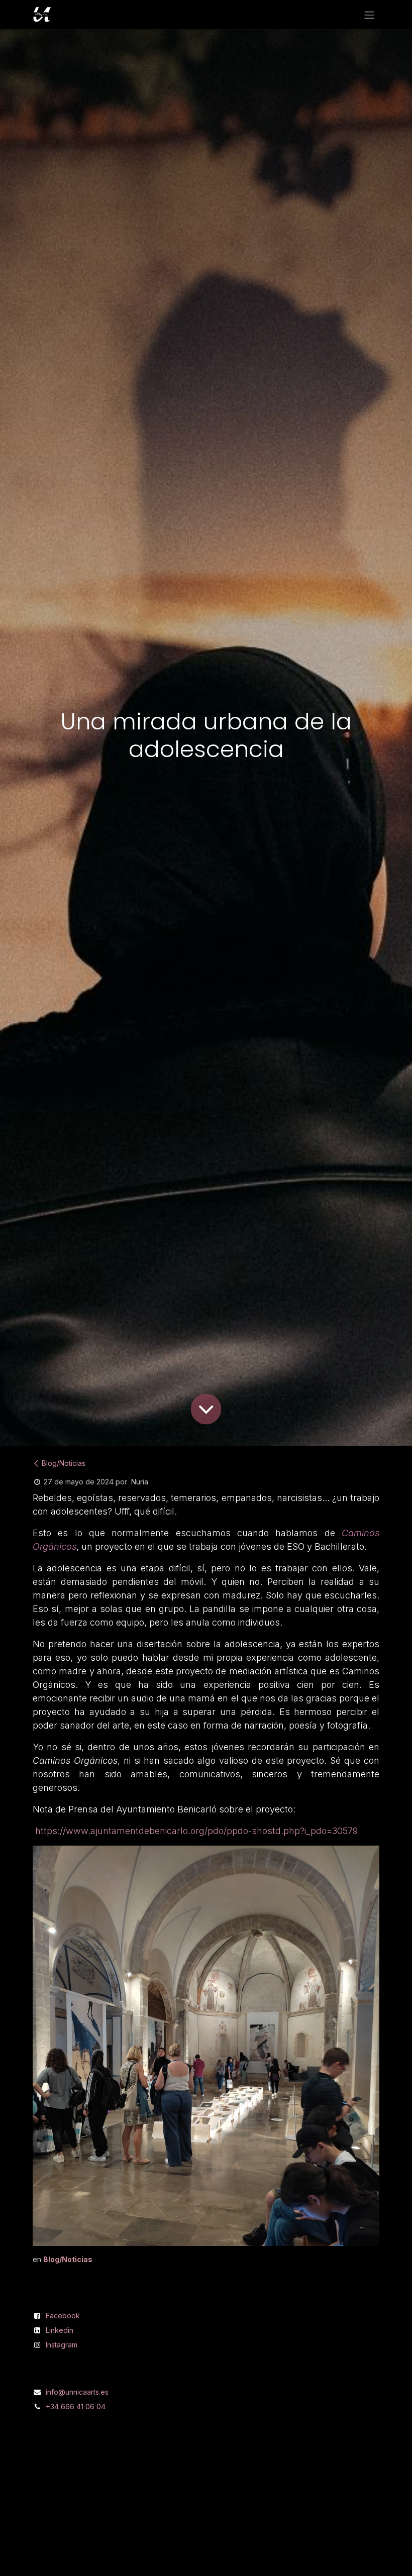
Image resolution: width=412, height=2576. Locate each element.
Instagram (62, 2345)
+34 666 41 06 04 (76, 2406)
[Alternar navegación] (369, 15)
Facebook (63, 2316)
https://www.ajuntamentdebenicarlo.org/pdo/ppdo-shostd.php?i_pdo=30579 (196, 1831)
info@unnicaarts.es (77, 2392)
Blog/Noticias (64, 1463)
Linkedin (60, 2330)
